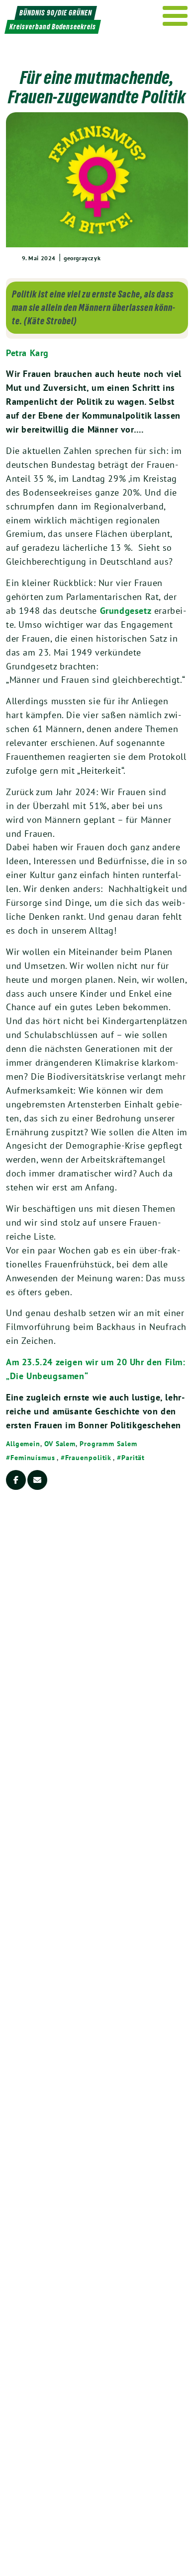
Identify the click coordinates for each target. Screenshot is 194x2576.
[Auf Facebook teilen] (16, 1480)
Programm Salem (108, 1444)
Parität (133, 1458)
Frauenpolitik (89, 1458)
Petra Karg (27, 353)
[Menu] (175, 16)
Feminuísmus (33, 1458)
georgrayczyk (82, 258)
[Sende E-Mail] (37, 1480)
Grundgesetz (126, 611)
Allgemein (23, 1444)
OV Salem (60, 1444)
